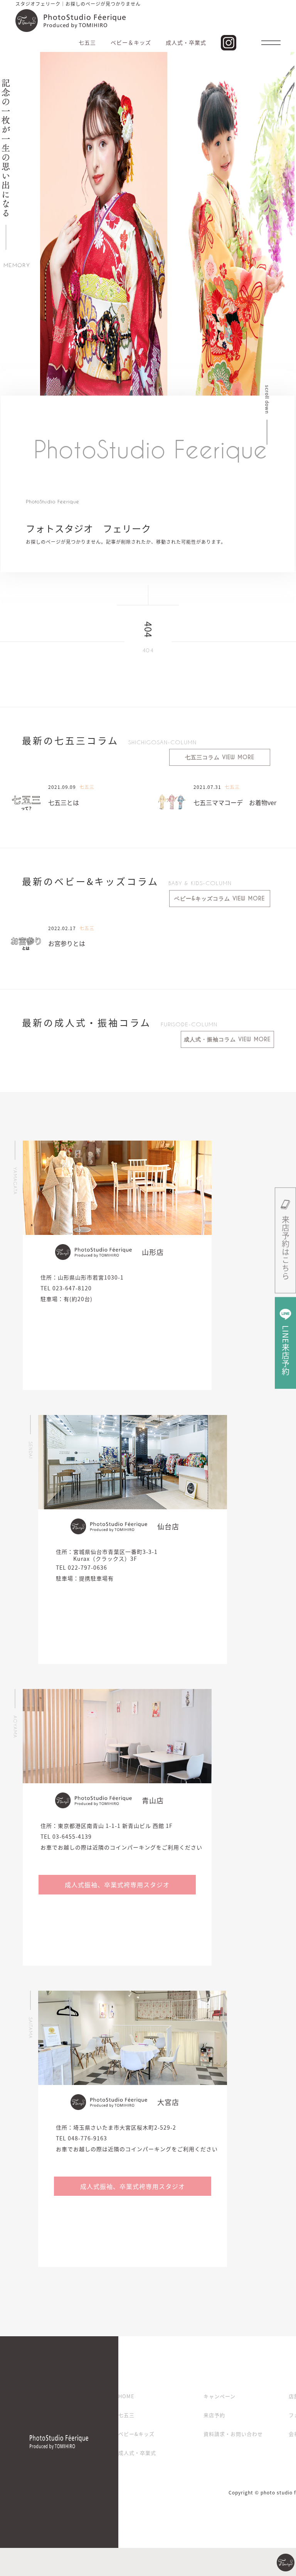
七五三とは (64, 802)
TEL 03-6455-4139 (66, 1836)
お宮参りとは (67, 943)
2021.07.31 (207, 787)
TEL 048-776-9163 (82, 2138)
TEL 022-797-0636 (82, 1567)
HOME (126, 2396)
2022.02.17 (62, 928)
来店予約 (214, 2415)
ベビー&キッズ (136, 2434)
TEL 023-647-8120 (66, 1288)
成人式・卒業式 (137, 2453)
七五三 (126, 2415)
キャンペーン (219, 2396)
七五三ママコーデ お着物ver (235, 802)
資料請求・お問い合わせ (233, 2434)
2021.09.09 (62, 787)
